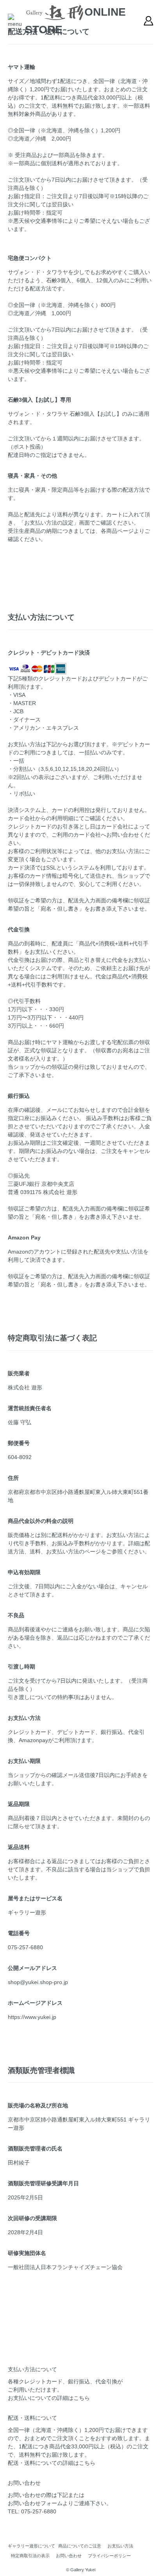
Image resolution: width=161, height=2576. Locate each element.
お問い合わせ (69, 2556)
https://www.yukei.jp (32, 2017)
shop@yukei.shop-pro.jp (38, 1982)
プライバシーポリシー (109, 2556)
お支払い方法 (120, 2546)
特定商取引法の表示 (30, 2556)
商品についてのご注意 (80, 2546)
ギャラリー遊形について (31, 2546)
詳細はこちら (73, 2398)
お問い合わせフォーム (35, 2503)
